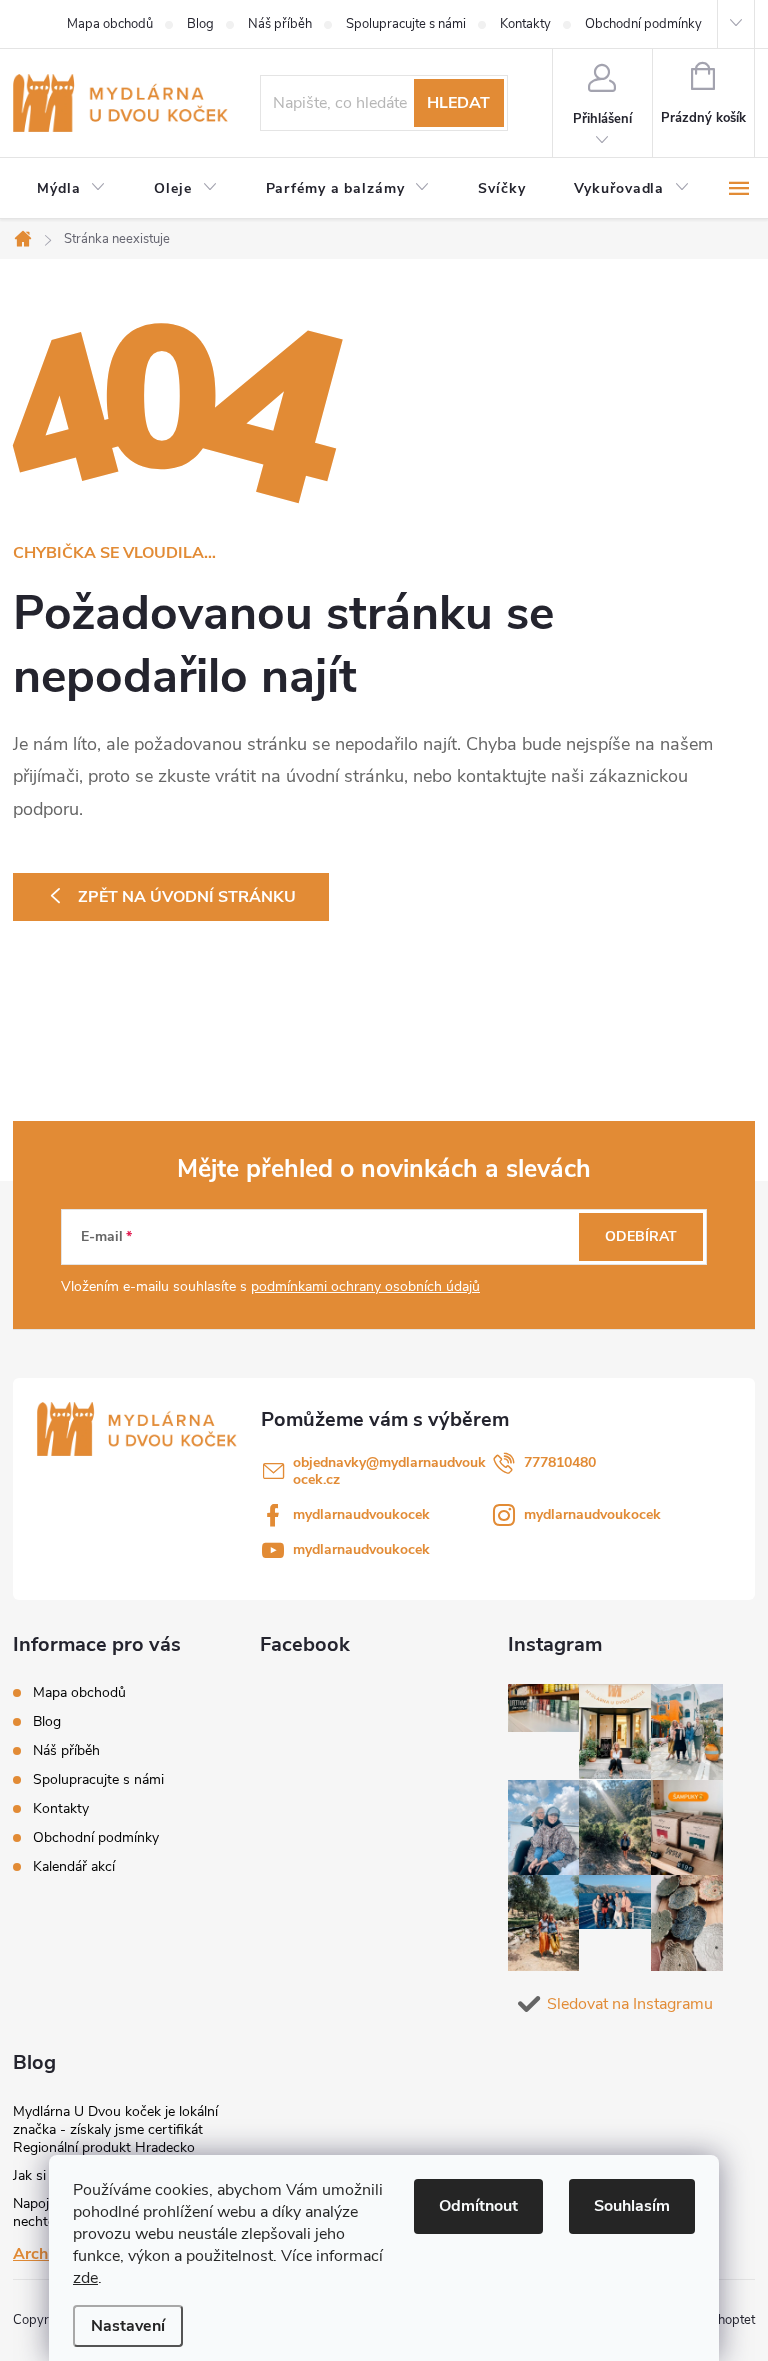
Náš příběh (280, 24)
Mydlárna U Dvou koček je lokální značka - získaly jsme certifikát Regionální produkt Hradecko (115, 2129)
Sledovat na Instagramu (630, 2004)
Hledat (458, 103)
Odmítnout (478, 2206)
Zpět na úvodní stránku (187, 897)
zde (85, 2278)
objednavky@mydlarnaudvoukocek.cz (389, 1471)
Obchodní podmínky (643, 24)
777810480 (560, 1462)
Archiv (36, 2254)
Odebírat (641, 1236)
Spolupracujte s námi (406, 24)
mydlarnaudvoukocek (361, 1514)
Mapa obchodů (110, 24)
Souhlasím (632, 2206)
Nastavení (128, 2326)
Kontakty (525, 24)
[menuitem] (71, 189)
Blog (200, 24)
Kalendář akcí (74, 1866)
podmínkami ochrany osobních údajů (365, 1286)
